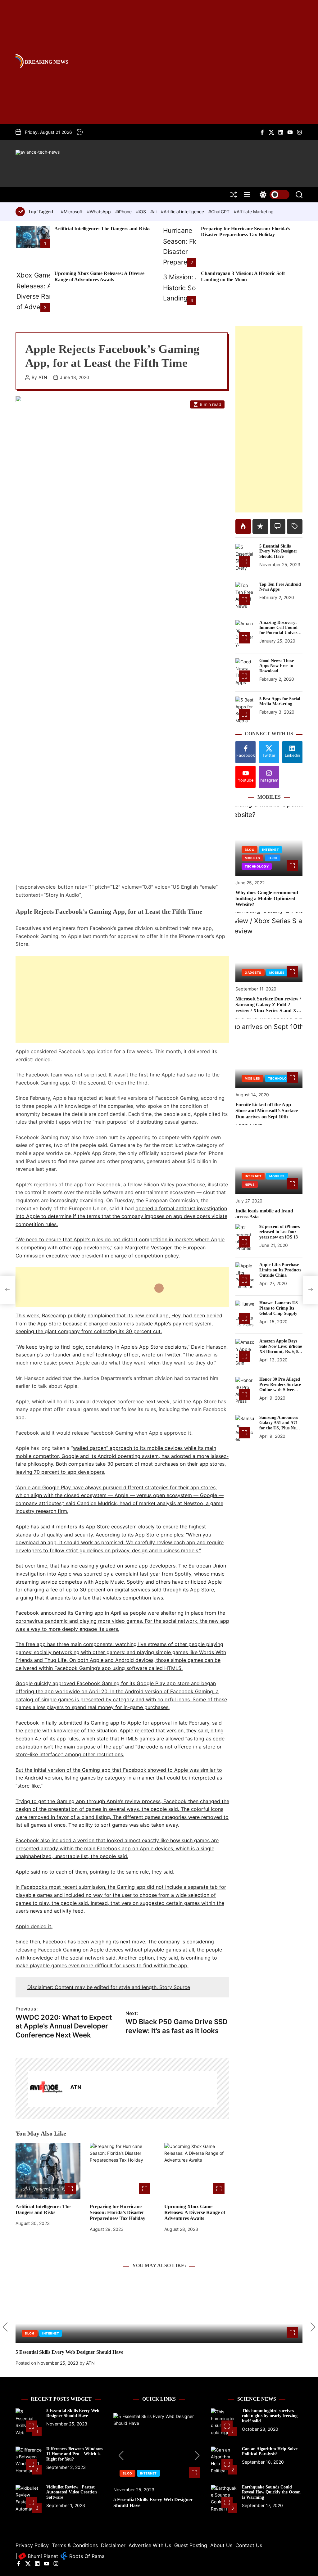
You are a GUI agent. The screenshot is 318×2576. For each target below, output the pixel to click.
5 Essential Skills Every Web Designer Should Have (278, 551)
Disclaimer (113, 2545)
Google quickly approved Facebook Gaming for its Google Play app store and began (116, 1683)
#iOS (142, 212)
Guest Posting (191, 2545)
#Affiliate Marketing (254, 212)
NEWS (250, 1184)
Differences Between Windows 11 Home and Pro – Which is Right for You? (74, 2454)
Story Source (175, 1987)
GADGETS (253, 972)
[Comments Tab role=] (278, 526)
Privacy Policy (32, 2545)
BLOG (250, 850)
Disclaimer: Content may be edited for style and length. (93, 1987)
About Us (221, 2545)
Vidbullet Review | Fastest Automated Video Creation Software (72, 2492)
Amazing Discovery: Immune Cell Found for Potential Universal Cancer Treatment (281, 630)
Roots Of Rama (86, 2556)
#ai (154, 212)
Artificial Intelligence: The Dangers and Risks (102, 229)
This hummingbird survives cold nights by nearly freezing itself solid (270, 2416)
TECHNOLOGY (257, 866)
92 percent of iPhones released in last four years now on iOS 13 (279, 1232)
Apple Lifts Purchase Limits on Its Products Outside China (280, 1270)
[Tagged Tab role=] (295, 526)
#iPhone (124, 212)
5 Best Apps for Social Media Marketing (280, 702)
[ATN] (46, 2089)
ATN (43, 377)
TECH (273, 858)
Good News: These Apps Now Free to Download (277, 666)
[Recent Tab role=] (260, 526)
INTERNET (270, 850)
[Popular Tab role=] (243, 526)
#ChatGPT (220, 212)
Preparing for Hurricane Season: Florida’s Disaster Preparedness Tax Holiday (245, 232)
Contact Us (249, 2545)
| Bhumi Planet (37, 2556)
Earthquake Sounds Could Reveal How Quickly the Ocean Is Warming (271, 2492)
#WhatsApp (100, 212)
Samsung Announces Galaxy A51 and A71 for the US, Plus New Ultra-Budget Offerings (279, 1428)
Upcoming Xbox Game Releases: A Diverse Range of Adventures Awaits (195, 2212)
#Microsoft (72, 212)
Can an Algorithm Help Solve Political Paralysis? (270, 2452)
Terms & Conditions (75, 2545)
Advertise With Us (150, 2545)
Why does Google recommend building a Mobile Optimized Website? (267, 898)
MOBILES (252, 858)
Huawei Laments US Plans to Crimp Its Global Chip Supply (279, 1308)
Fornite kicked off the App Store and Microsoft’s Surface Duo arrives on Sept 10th (267, 1110)
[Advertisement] (122, 999)
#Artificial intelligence (183, 212)
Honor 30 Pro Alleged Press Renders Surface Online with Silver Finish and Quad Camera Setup (280, 1390)
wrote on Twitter (161, 1355)
